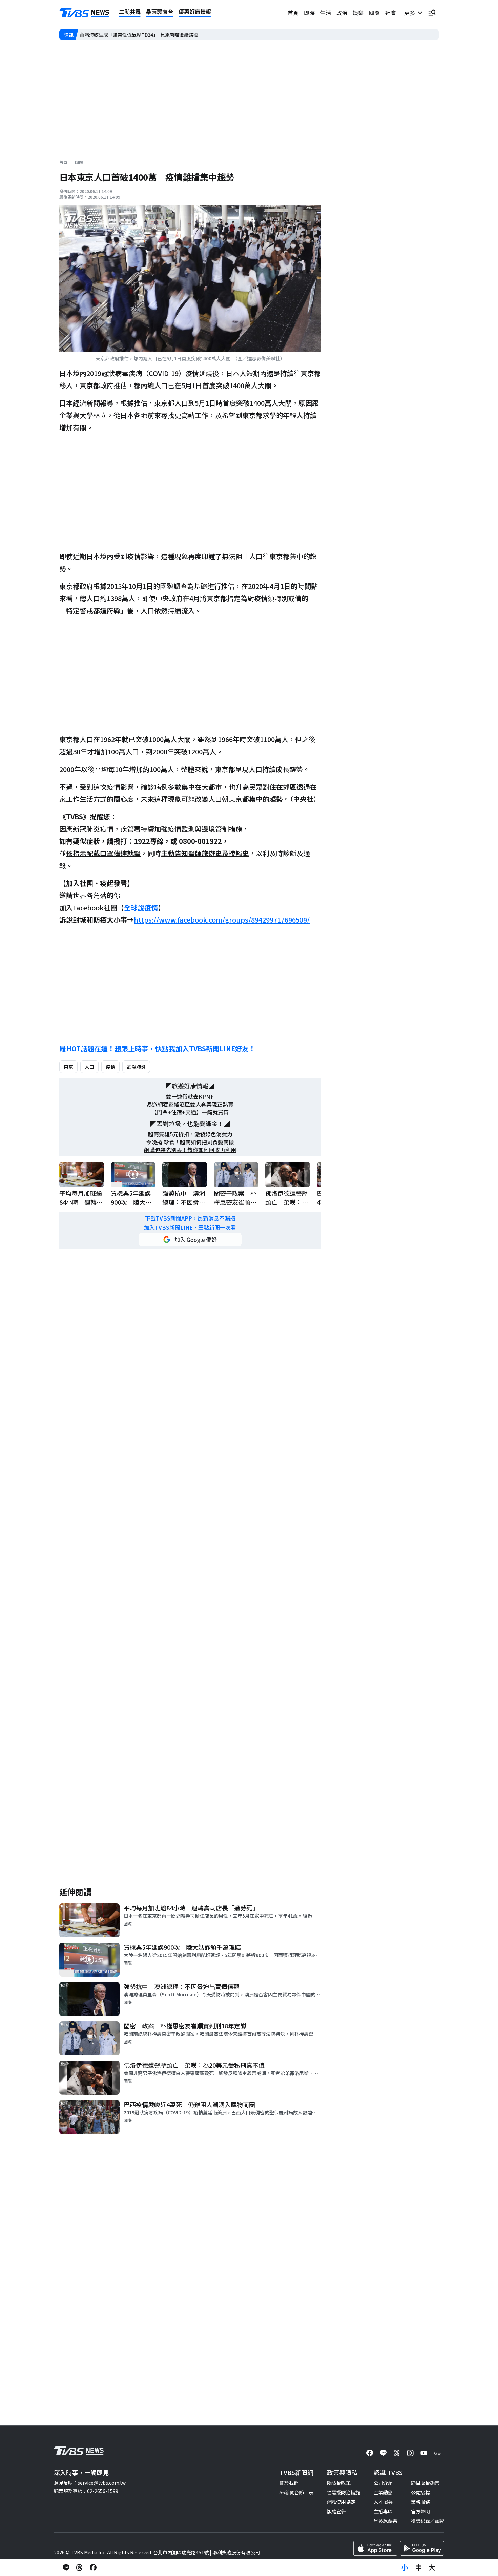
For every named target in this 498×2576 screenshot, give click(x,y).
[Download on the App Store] (375, 2548)
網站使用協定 (341, 2502)
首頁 (293, 13)
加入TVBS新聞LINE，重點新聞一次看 (190, 1227)
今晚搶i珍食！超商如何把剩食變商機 (190, 1142)
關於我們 (289, 2483)
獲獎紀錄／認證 (428, 2521)
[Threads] (397, 2453)
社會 (391, 13)
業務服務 (420, 2502)
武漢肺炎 (136, 1067)
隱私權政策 (339, 2483)
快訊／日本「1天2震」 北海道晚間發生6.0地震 (130, 35)
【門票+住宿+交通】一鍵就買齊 (190, 1112)
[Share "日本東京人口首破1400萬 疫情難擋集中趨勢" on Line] (66, 2568)
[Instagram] (410, 2453)
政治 (342, 13)
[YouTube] (424, 2453)
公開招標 (420, 2492)
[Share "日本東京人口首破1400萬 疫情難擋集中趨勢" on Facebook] (93, 2568)
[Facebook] (370, 2453)
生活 (326, 13)
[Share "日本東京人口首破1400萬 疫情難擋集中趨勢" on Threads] (80, 2568)
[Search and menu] (432, 13)
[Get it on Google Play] (422, 2548)
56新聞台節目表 (296, 2492)
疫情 (110, 1067)
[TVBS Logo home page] (84, 13)
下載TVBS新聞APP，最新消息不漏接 (190, 1218)
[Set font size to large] (432, 2568)
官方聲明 (420, 2511)
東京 (68, 1067)
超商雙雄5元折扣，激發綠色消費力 (190, 1134)
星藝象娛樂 (386, 2521)
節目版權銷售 (425, 2483)
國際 (374, 13)
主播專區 (383, 2511)
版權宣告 (336, 2511)
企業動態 (383, 2492)
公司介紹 (383, 2483)
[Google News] (437, 2453)
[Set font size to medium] (418, 2568)
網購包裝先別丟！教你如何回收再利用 (190, 1150)
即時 (309, 13)
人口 (89, 1067)
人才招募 (383, 2502)
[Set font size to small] (405, 2568)
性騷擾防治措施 (344, 2492)
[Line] (383, 2453)
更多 (411, 13)
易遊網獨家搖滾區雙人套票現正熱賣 (190, 1104)
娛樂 (358, 13)
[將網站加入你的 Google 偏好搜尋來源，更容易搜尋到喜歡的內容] (190, 1240)
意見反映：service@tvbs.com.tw (90, 2483)
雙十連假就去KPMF (190, 1097)
